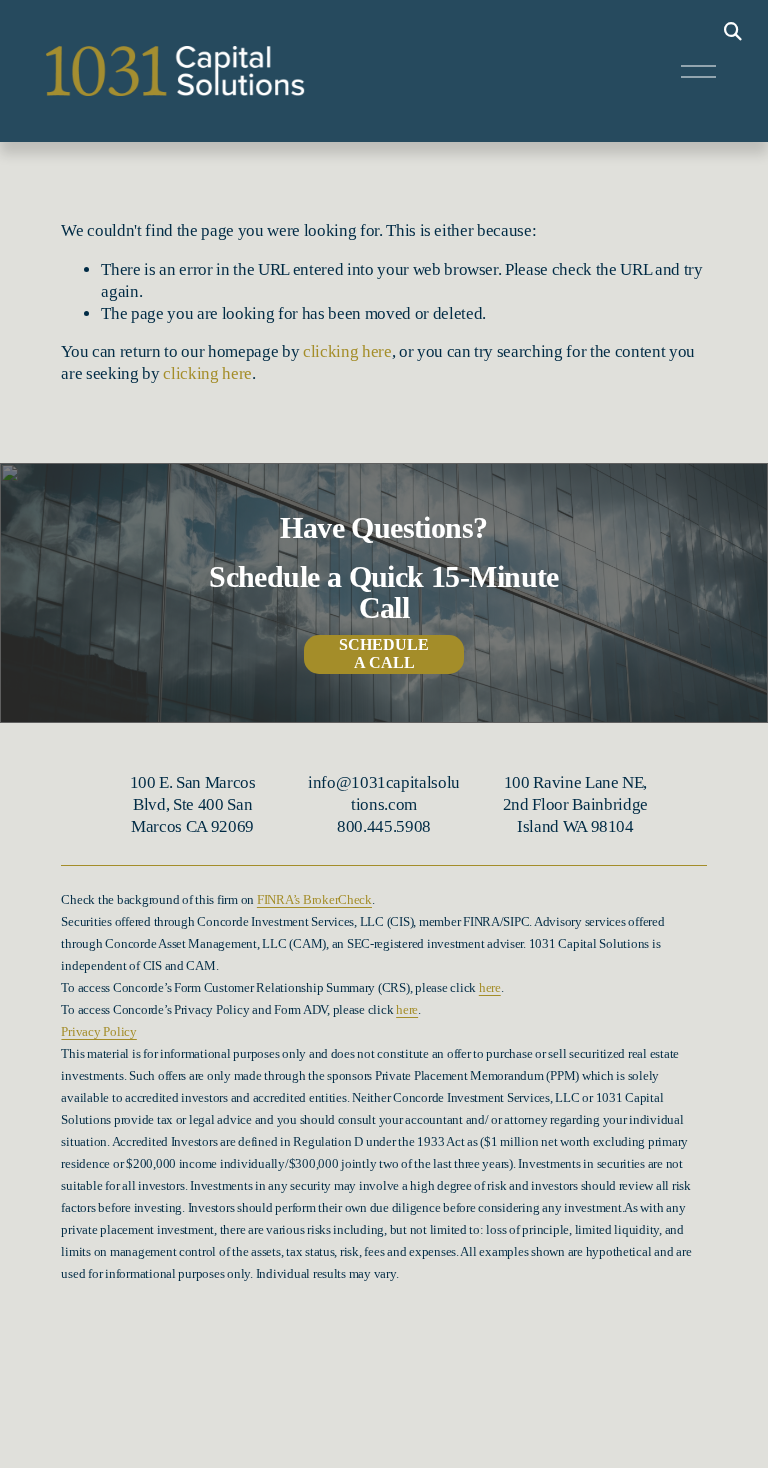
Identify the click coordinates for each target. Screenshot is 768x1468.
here (490, 988)
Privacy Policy (98, 1032)
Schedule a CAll (384, 653)
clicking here (347, 351)
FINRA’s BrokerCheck (314, 900)
